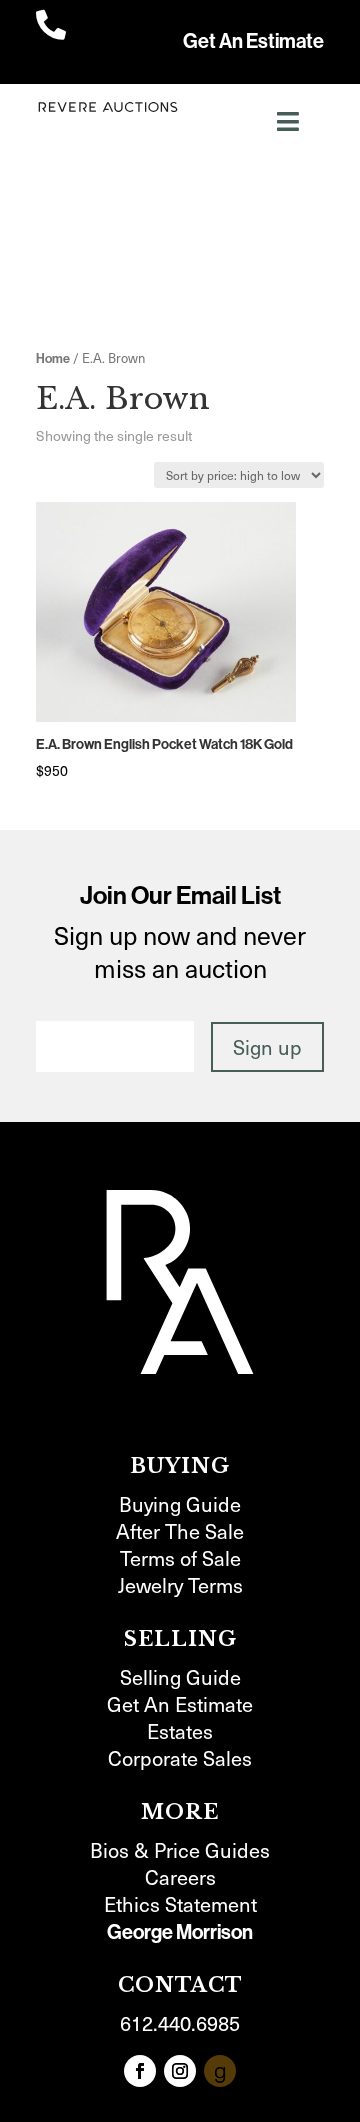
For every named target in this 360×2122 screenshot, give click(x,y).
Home (53, 358)
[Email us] (220, 2071)
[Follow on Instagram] (180, 2071)
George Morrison (180, 1932)
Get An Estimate (253, 41)
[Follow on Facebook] (140, 2071)
